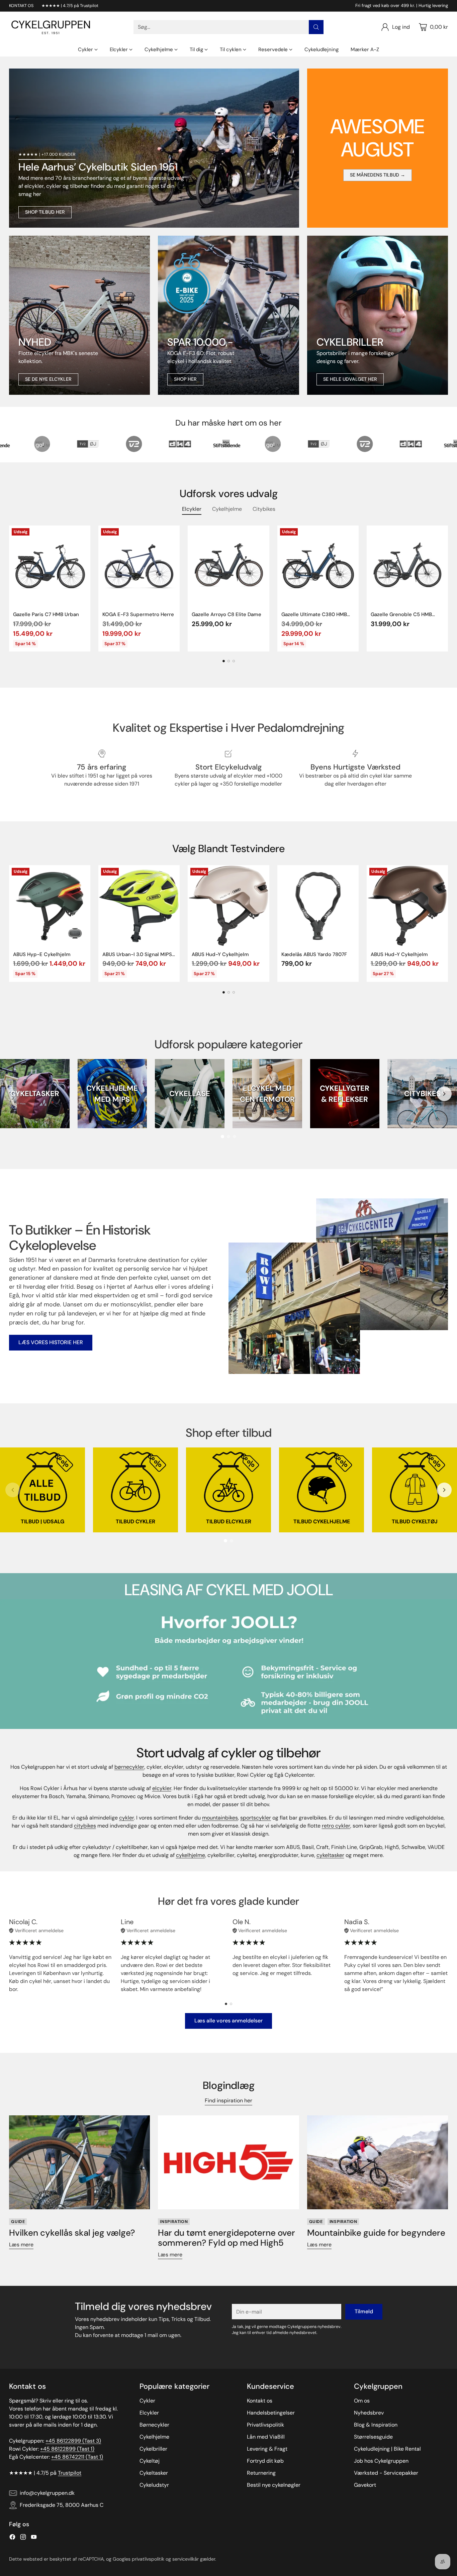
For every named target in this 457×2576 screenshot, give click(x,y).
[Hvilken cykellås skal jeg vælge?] (79, 2162)
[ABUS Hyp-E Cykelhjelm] (50, 906)
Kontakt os (260, 2401)
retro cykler (336, 1826)
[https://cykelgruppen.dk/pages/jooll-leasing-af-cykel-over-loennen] (229, 1664)
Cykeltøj (150, 2461)
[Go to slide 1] (222, 1137)
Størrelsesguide (373, 2437)
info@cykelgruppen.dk (47, 2493)
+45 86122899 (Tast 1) (67, 2449)
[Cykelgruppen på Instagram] (23, 2538)
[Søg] (316, 27)
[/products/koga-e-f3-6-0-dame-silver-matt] (228, 315)
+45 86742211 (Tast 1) (77, 2457)
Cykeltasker (154, 2473)
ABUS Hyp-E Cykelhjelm (42, 954)
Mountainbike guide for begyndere (376, 2233)
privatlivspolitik (148, 2559)
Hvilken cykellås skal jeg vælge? (72, 2233)
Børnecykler (154, 2425)
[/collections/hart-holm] (378, 315)
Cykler (147, 2401)
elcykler (162, 1788)
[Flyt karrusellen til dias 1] (224, 661)
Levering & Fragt (267, 2449)
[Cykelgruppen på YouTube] (34, 2538)
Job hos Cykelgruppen (381, 2461)
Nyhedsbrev (369, 2413)
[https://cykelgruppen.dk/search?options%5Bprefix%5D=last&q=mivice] (79, 315)
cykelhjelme (191, 1855)
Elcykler (149, 2413)
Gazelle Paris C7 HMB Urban (46, 614)
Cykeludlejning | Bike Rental (387, 2449)
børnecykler (129, 1767)
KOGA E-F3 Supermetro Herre (138, 614)
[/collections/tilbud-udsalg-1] (154, 148)
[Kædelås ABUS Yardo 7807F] (318, 906)
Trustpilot (70, 2473)
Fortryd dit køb (265, 2461)
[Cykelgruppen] (51, 27)
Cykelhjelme (154, 2437)
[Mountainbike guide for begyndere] (378, 2162)
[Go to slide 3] (235, 1137)
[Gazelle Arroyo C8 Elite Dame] (228, 566)
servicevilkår (186, 2559)
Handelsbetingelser (271, 2413)
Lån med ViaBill (266, 2437)
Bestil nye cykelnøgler (274, 2485)
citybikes (85, 1826)
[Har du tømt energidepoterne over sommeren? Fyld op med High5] (228, 2162)
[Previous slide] (13, 1094)
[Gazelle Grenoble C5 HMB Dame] (407, 566)
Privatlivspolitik (265, 2425)
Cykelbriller (153, 2449)
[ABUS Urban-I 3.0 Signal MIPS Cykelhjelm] (139, 906)
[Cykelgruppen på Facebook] (12, 2538)
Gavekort (365, 2485)
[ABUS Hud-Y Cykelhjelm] (228, 906)
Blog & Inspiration (376, 2425)
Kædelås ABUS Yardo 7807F (314, 954)
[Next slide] (444, 1094)
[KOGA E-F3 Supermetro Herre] (139, 566)
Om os (362, 2401)
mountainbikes (220, 1818)
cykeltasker (330, 1855)
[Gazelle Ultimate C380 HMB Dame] (318, 566)
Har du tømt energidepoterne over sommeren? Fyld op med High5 (226, 2238)
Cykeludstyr (154, 2485)
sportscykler (256, 1818)
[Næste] (446, 589)
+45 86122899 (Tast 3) (73, 2441)
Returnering (261, 2473)
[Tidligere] (11, 589)
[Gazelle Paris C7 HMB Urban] (50, 566)
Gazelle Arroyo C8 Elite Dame (226, 614)
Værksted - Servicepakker (386, 2473)
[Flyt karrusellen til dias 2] (229, 661)
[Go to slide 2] (229, 1137)
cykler (126, 1818)
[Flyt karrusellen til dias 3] (234, 661)
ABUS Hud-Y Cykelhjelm (220, 954)
